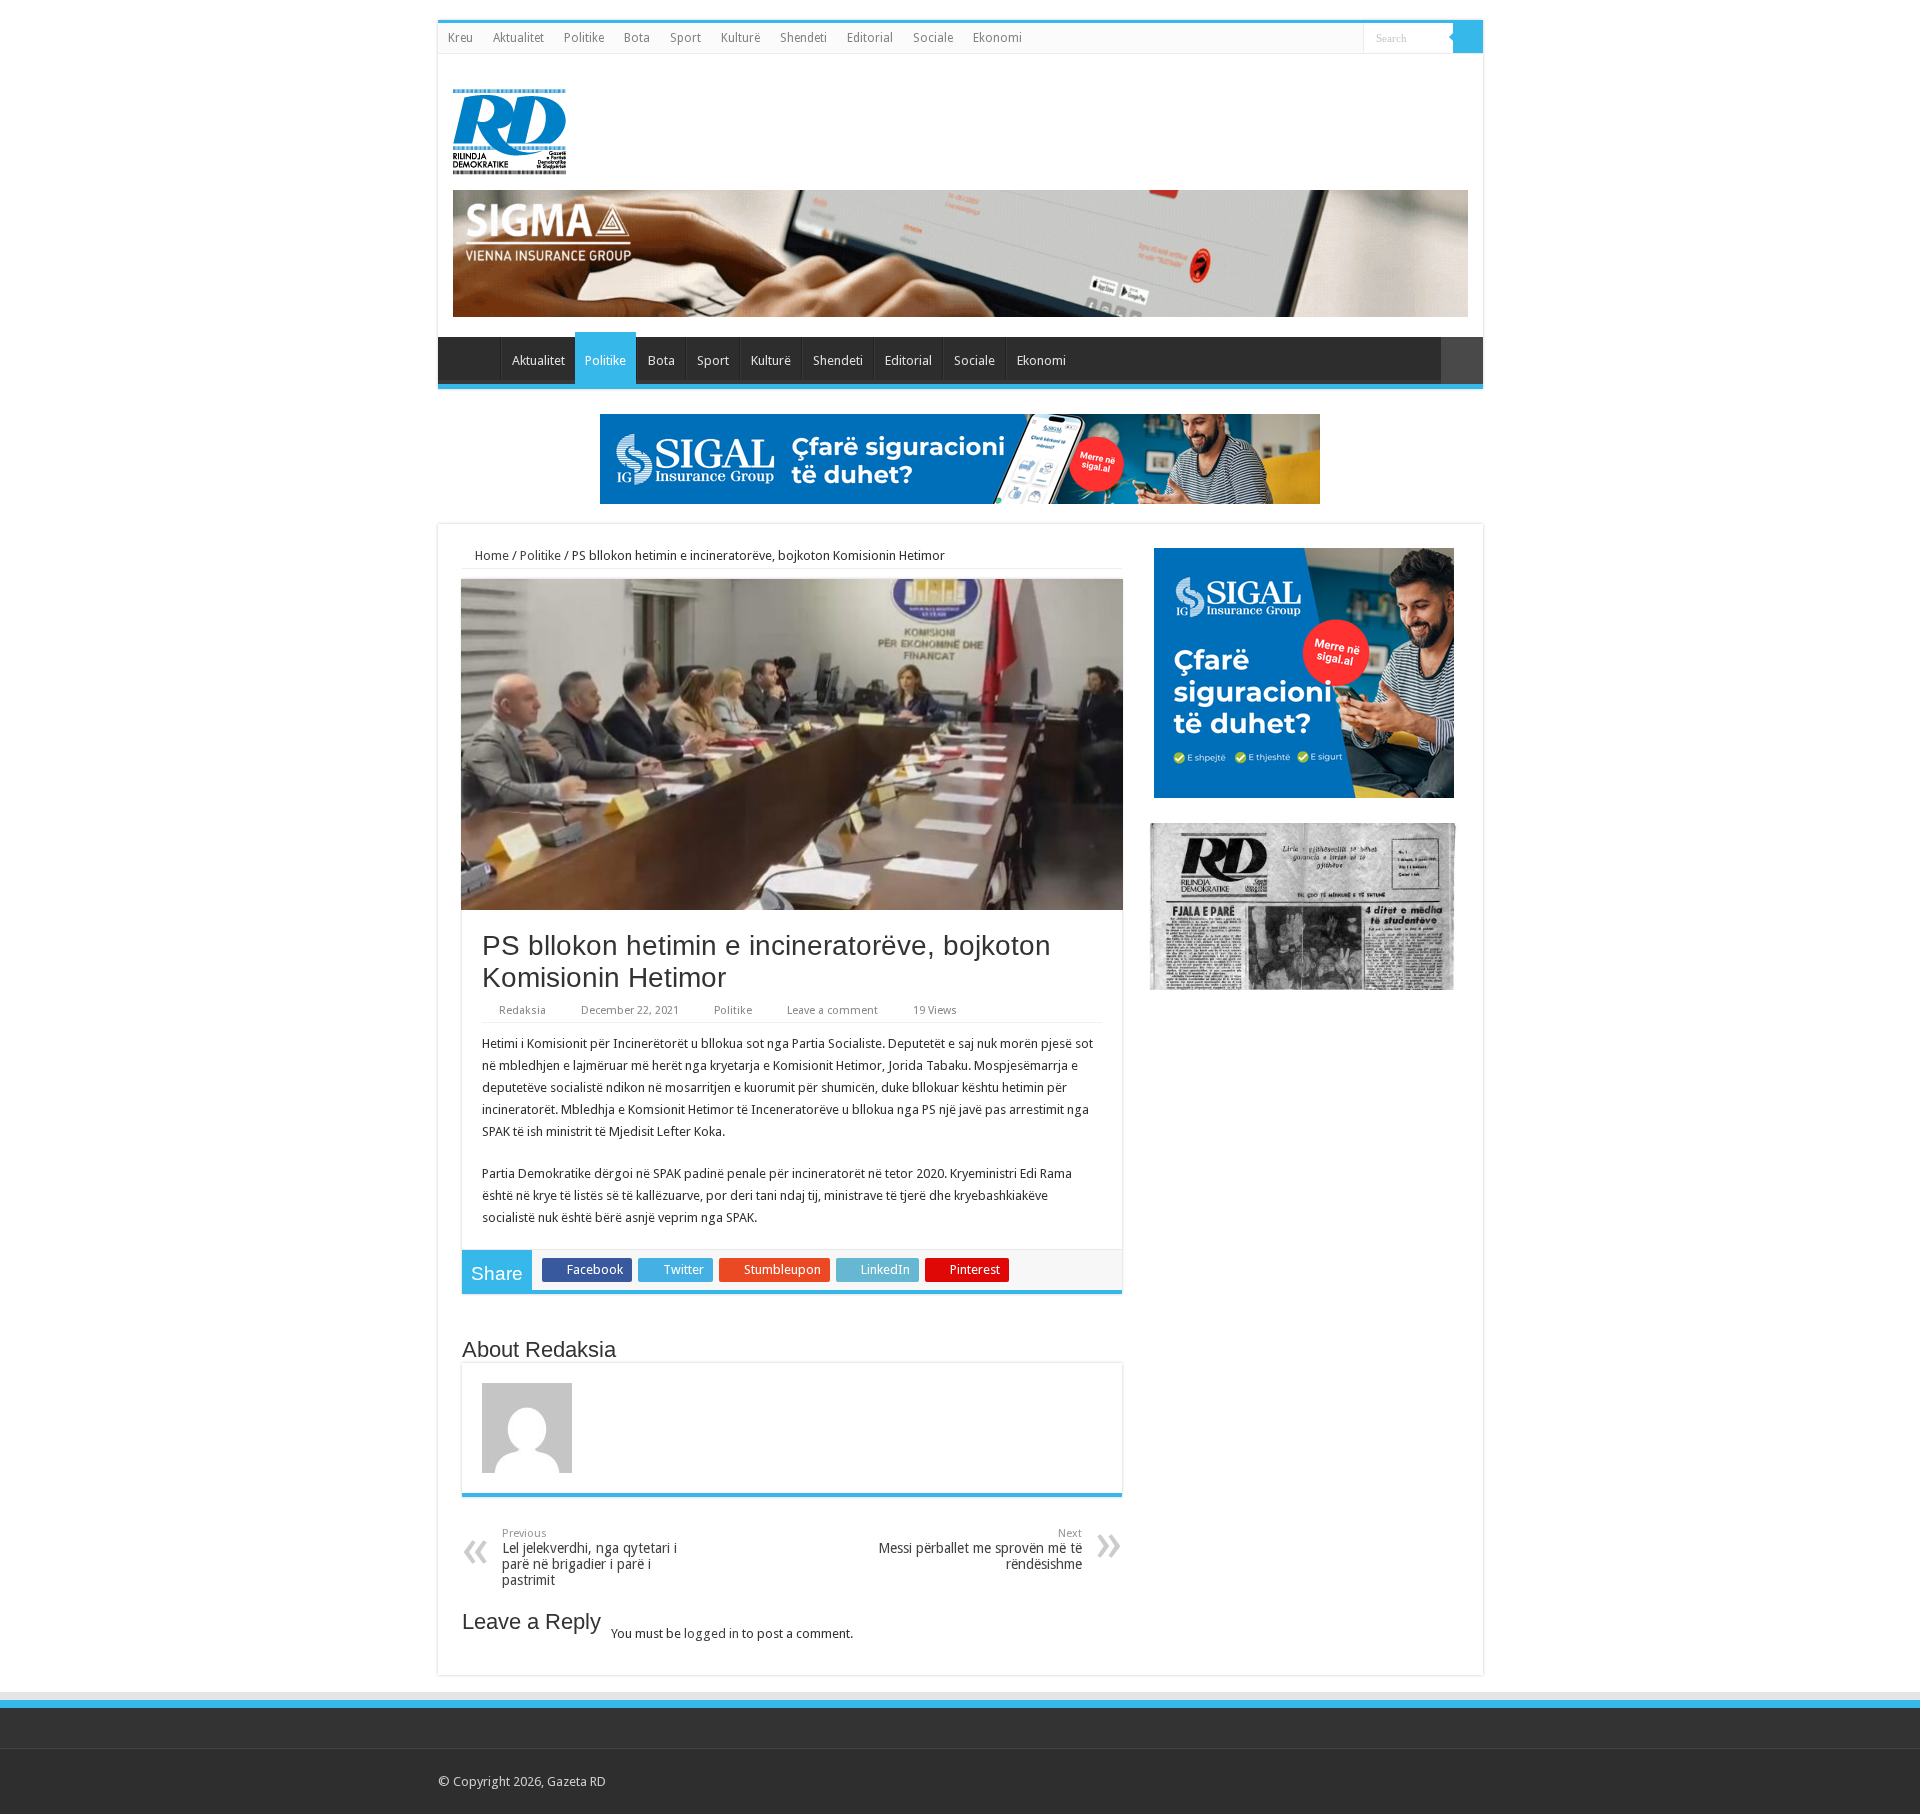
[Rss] (1344, 1781)
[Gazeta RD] (509, 128)
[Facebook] (1363, 1781)
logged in (711, 1633)
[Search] (1468, 38)
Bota (637, 38)
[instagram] (1458, 1781)
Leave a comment (832, 1010)
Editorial (870, 38)
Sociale (933, 38)
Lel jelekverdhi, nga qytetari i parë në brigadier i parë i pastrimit (589, 1557)
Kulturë (740, 38)
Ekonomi (997, 38)
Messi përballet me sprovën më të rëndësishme (980, 1549)
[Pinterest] (1401, 1781)
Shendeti (803, 38)
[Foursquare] (1439, 1781)
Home (490, 555)
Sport (685, 38)
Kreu (460, 38)
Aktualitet (518, 38)
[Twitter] (1382, 1781)
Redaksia (522, 1010)
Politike (584, 38)
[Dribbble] (1420, 1781)
